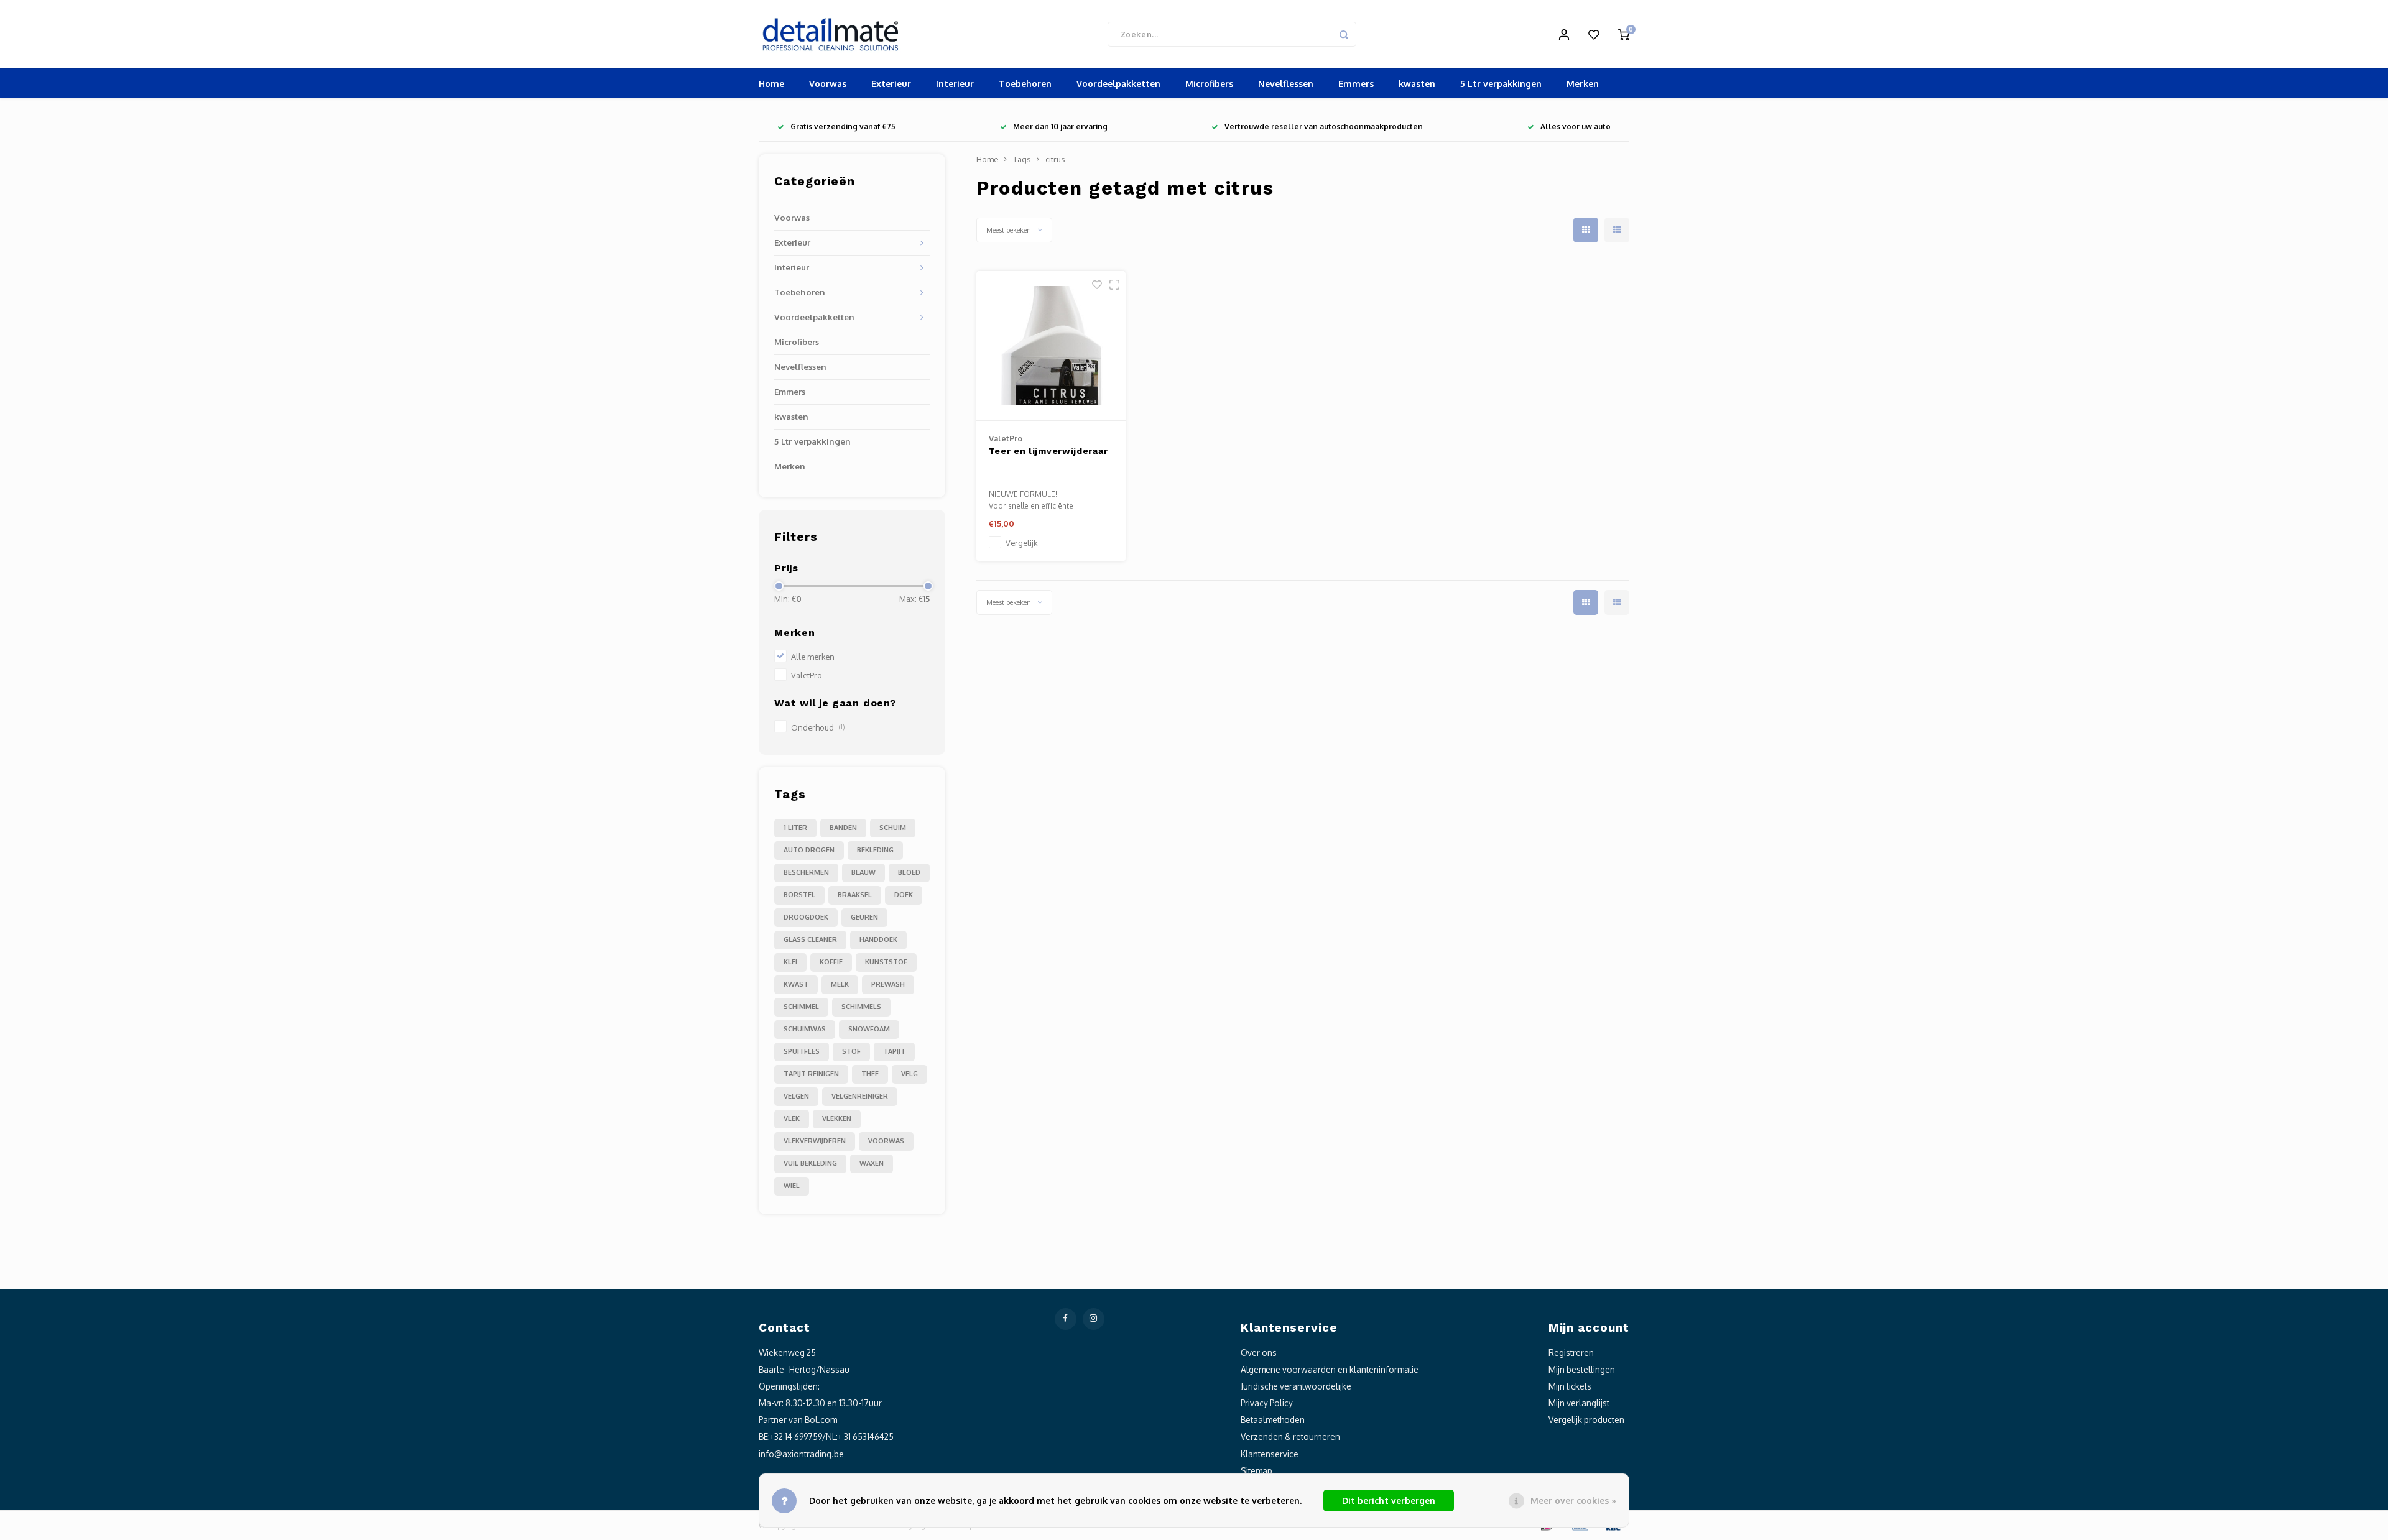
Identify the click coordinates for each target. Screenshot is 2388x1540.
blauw (863, 872)
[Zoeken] (1344, 34)
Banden (843, 828)
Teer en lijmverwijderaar (1048, 451)
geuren (864, 917)
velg (909, 1074)
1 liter (795, 828)
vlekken (837, 1118)
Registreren (1571, 1353)
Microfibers (1209, 84)
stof (851, 1051)
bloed (909, 872)
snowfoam (869, 1029)
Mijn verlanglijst (1579, 1403)
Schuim (893, 828)
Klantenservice (1270, 1454)
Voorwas (828, 84)
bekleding (875, 850)
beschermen (806, 872)
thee (870, 1074)
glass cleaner (810, 939)
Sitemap (1256, 1471)
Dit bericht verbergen (1389, 1501)
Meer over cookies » (1573, 1501)
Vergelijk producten (1586, 1420)
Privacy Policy (1267, 1403)
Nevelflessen (1286, 84)
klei (790, 962)
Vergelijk (1021, 543)
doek (904, 895)
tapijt (894, 1051)
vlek (792, 1118)
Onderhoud (818, 727)
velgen (796, 1096)
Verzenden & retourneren (1290, 1436)
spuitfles (802, 1051)
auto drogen (809, 850)
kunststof (886, 962)
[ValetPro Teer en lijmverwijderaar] (1051, 346)
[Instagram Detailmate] (1094, 1319)
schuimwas (805, 1029)
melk (840, 984)
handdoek (878, 939)
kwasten (1417, 84)
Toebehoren (1025, 84)
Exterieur (891, 84)
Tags (1022, 159)
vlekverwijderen (815, 1141)
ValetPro (807, 675)
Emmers (1356, 84)
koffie (831, 962)
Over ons (1259, 1353)
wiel (792, 1186)
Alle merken (813, 657)
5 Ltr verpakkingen (1501, 84)
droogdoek (806, 917)
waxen (872, 1163)
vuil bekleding (810, 1163)
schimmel (801, 1007)
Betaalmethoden (1273, 1420)
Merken (1583, 84)
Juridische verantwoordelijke (1296, 1386)
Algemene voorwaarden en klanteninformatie (1330, 1369)
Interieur (955, 84)
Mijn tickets (1570, 1386)
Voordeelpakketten (1118, 84)
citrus (1055, 159)
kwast (796, 984)
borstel (799, 895)
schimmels (861, 1007)
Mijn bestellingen (1582, 1369)
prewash (888, 984)
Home (771, 84)
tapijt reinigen (811, 1074)
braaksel (855, 895)
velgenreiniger (860, 1096)
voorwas (886, 1141)
